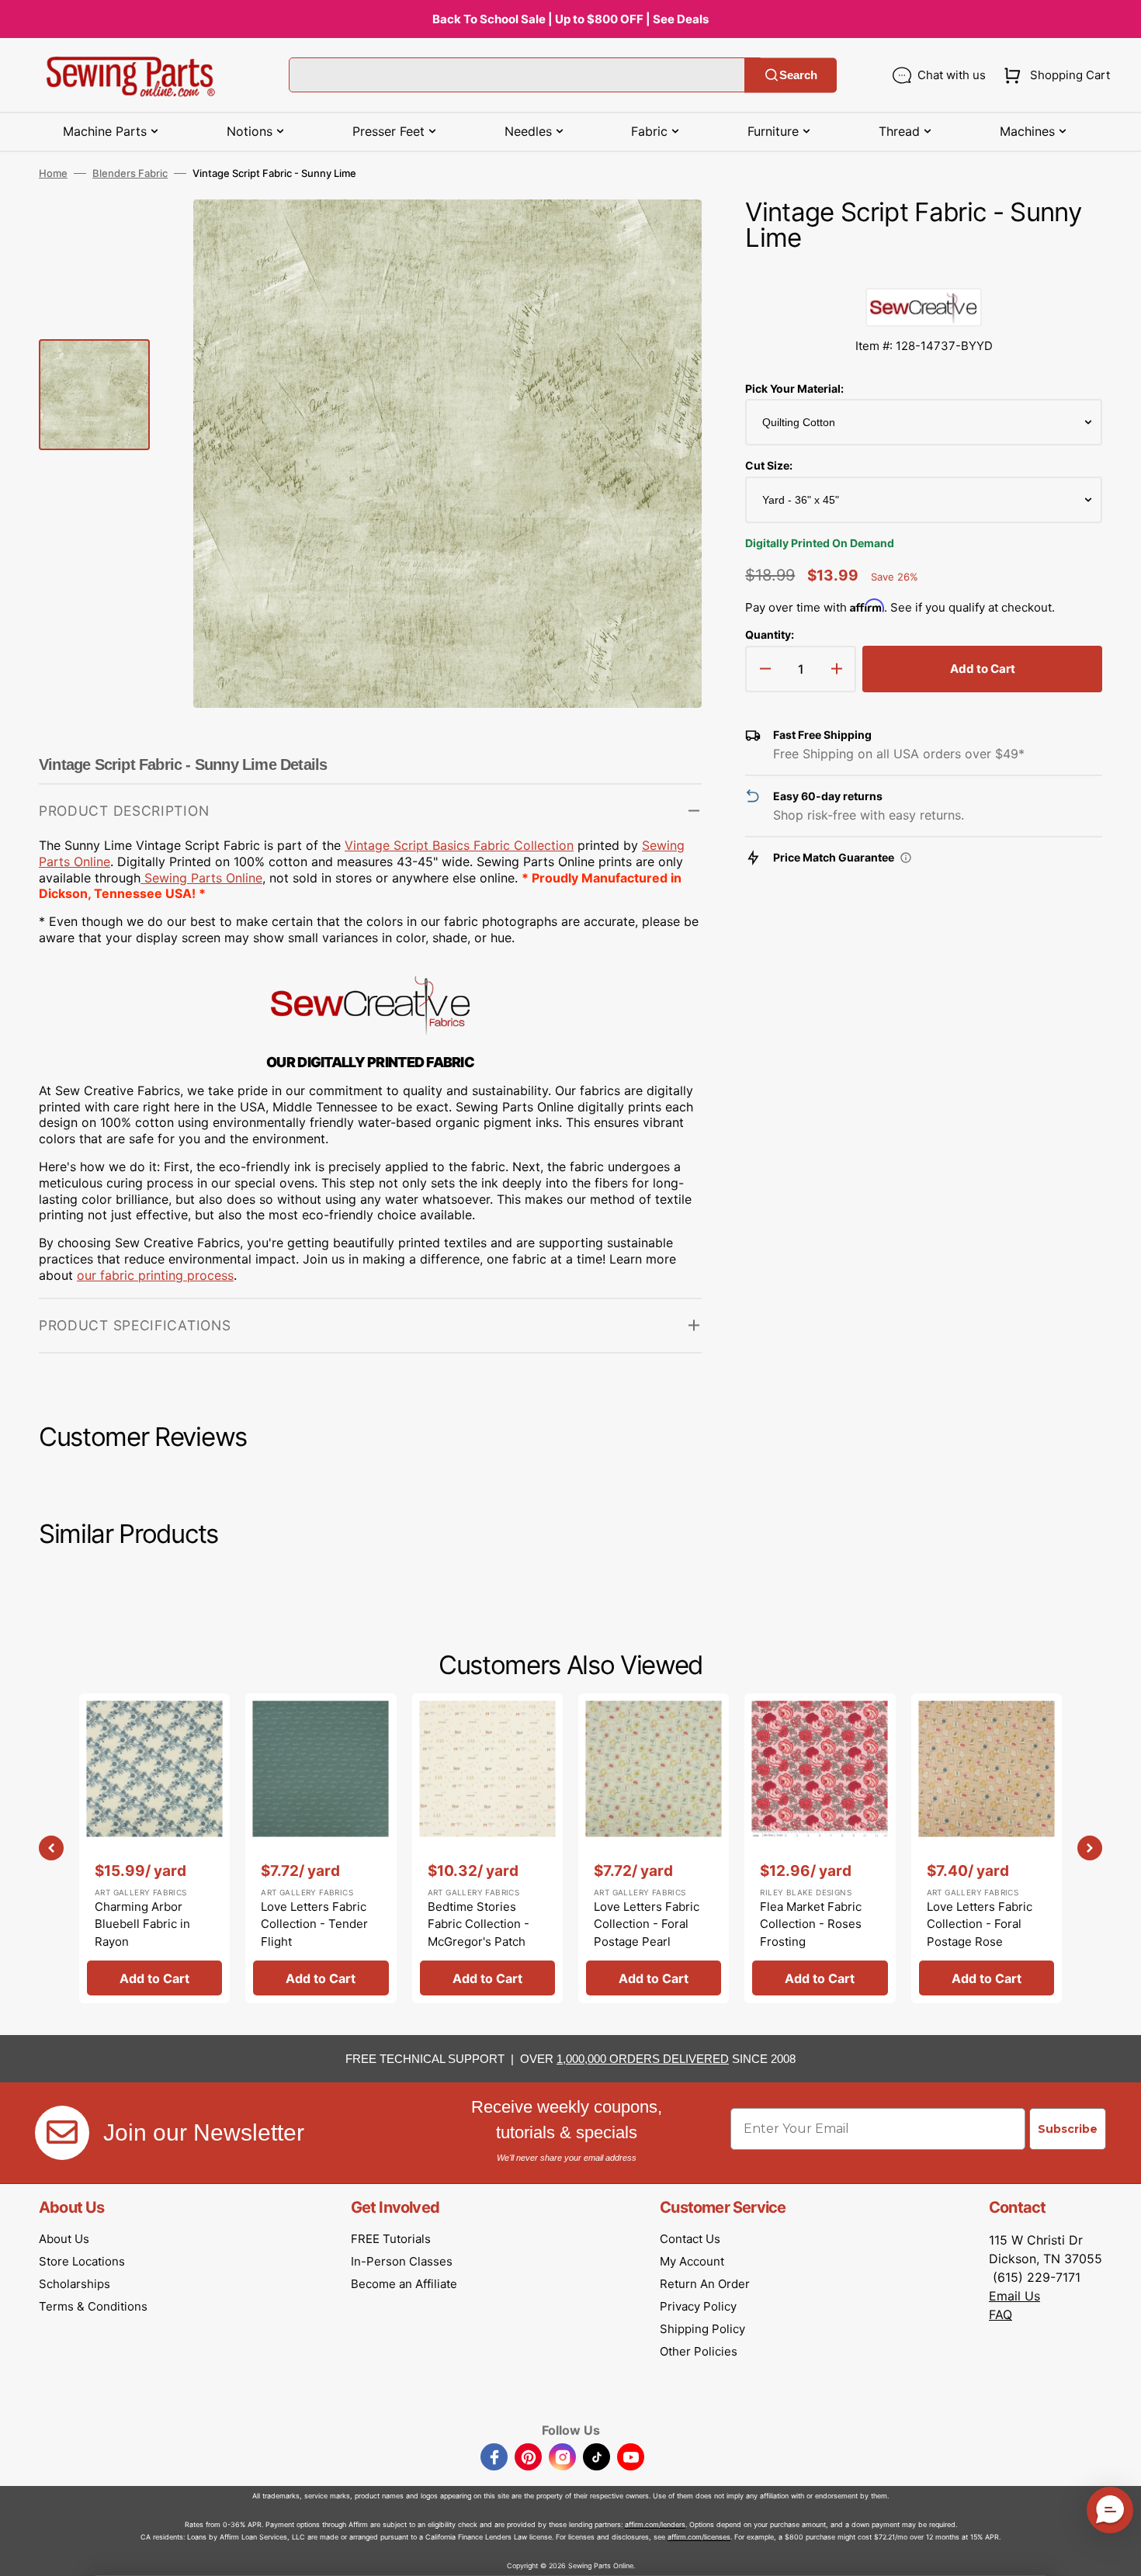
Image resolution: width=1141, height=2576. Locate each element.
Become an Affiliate (404, 2284)
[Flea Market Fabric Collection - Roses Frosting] (820, 1848)
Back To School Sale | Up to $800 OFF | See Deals (570, 19)
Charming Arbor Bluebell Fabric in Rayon (142, 1924)
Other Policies (699, 2351)
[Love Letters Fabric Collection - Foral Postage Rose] (987, 1848)
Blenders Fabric (130, 173)
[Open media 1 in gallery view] (667, 234)
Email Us (1014, 2296)
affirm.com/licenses (699, 2537)
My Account (692, 2261)
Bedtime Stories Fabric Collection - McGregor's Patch (479, 1924)
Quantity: (770, 634)
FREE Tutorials (391, 2239)
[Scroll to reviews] (924, 272)
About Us (64, 2239)
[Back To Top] (1118, 2553)
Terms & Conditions (93, 2306)
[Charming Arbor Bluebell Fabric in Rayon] (154, 1848)
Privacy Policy (698, 2306)
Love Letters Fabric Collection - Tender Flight (314, 1924)
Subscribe (1068, 2129)
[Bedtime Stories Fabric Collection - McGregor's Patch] (487, 1848)
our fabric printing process (155, 1275)
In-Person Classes (402, 2261)
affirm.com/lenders (655, 2524)
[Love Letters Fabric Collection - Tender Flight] (321, 1848)
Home (53, 173)
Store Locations (82, 2261)
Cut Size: (769, 465)
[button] (1054, 75)
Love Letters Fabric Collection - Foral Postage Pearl (647, 1924)
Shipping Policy (702, 2329)
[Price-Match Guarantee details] (906, 858)
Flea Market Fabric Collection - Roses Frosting (811, 1924)
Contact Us (690, 2239)
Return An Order (705, 2284)
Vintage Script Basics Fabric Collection (459, 845)
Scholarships (75, 2284)
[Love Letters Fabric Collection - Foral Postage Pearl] (654, 1848)
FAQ (1001, 2314)
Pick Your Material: (794, 388)
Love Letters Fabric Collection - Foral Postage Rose (980, 1924)
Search (798, 75)
